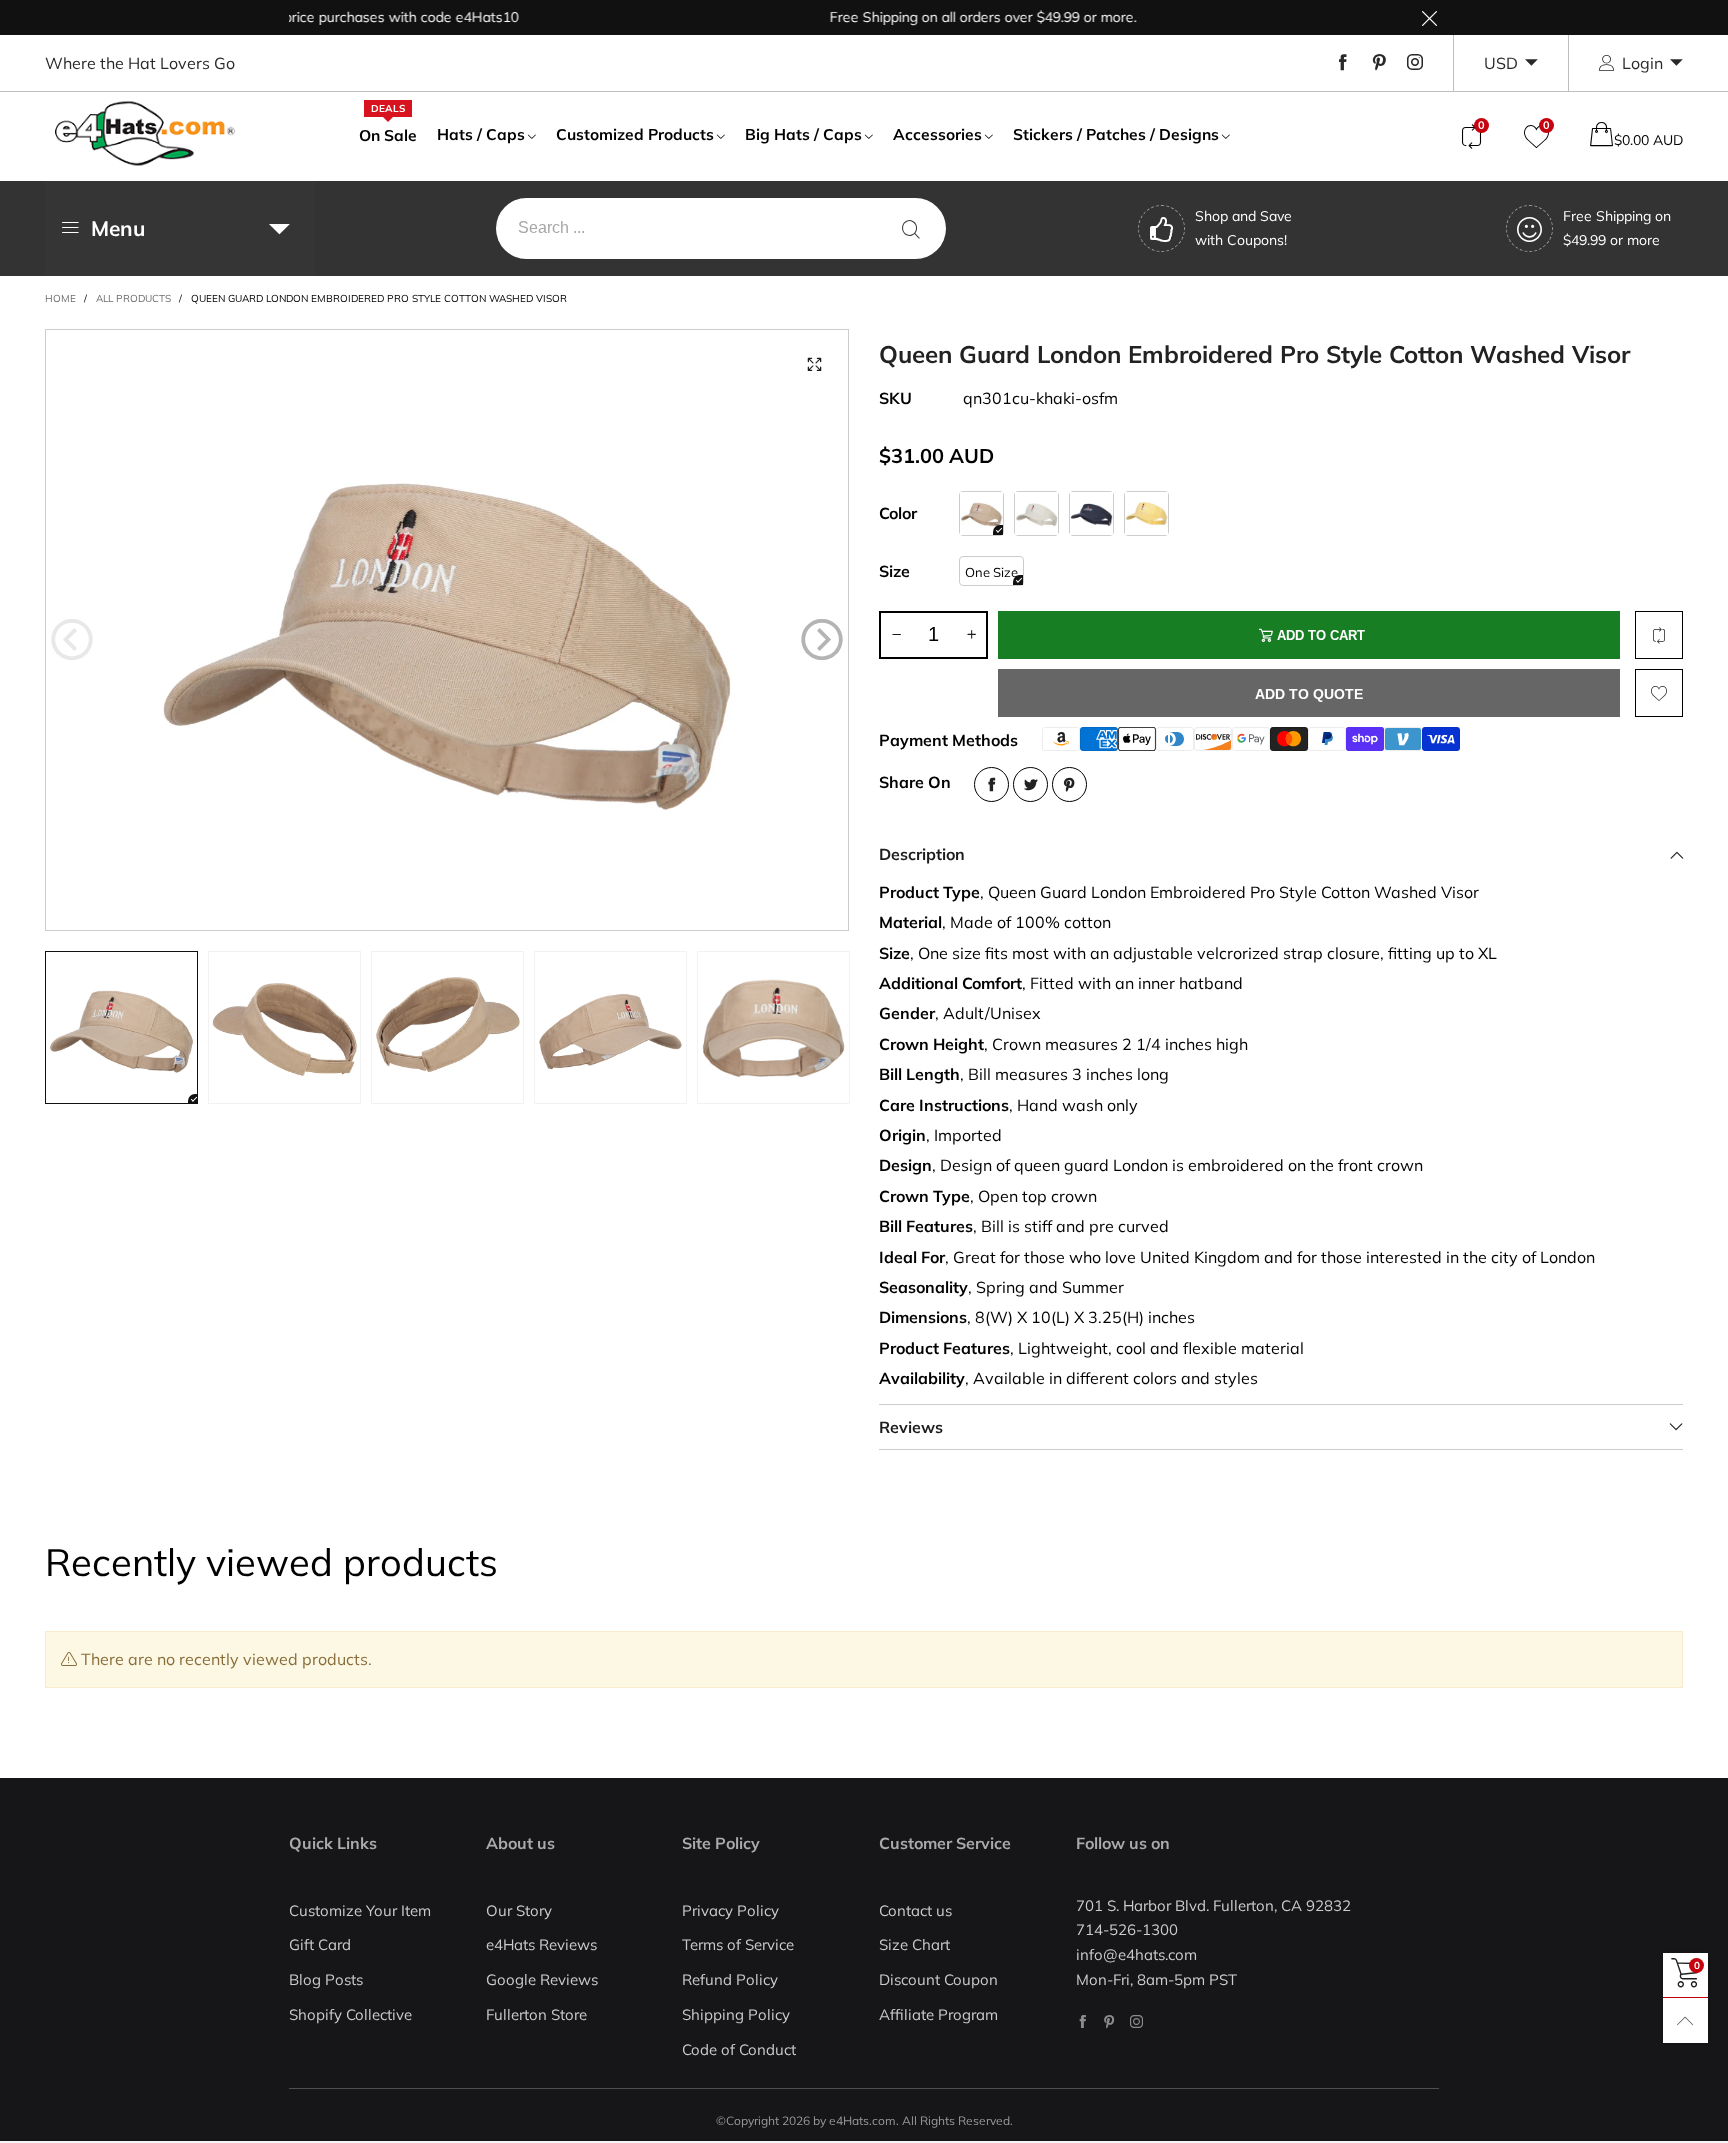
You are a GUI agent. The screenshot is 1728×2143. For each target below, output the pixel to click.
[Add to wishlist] (1659, 693)
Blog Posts (326, 1979)
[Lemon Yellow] (1146, 513)
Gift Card (320, 1944)
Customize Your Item (360, 1910)
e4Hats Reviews (541, 1944)
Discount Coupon (938, 1979)
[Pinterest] (1379, 63)
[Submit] (911, 228)
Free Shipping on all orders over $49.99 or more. (944, 17)
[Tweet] (1030, 784)
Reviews (911, 1427)
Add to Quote (1309, 694)
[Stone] (1036, 513)
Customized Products (635, 134)
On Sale (388, 134)
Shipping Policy (736, 2014)
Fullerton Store (536, 2014)
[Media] (814, 364)
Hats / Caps (481, 134)
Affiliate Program (938, 2014)
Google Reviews (542, 1979)
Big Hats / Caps (803, 134)
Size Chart (914, 1944)
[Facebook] (1343, 63)
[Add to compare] (1659, 635)
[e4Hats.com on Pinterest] (1109, 2021)
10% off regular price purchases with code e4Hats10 (310, 17)
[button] (72, 639)
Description (922, 854)
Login (1642, 63)
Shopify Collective (350, 2014)
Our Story (519, 1910)
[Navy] (1091, 513)
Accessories (937, 134)
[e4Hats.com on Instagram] (1136, 2021)
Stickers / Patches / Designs (1116, 134)
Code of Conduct (739, 2049)
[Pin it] (1069, 784)
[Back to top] (1685, 2020)
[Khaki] (981, 513)
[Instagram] (1415, 63)
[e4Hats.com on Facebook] (1082, 2021)
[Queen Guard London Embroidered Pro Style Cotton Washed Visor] (447, 630)
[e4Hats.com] (145, 133)
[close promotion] (1429, 17)
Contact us (915, 1910)
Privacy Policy (730, 1910)
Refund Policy (730, 1979)
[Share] (991, 784)
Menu (118, 228)
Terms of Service (738, 1944)
